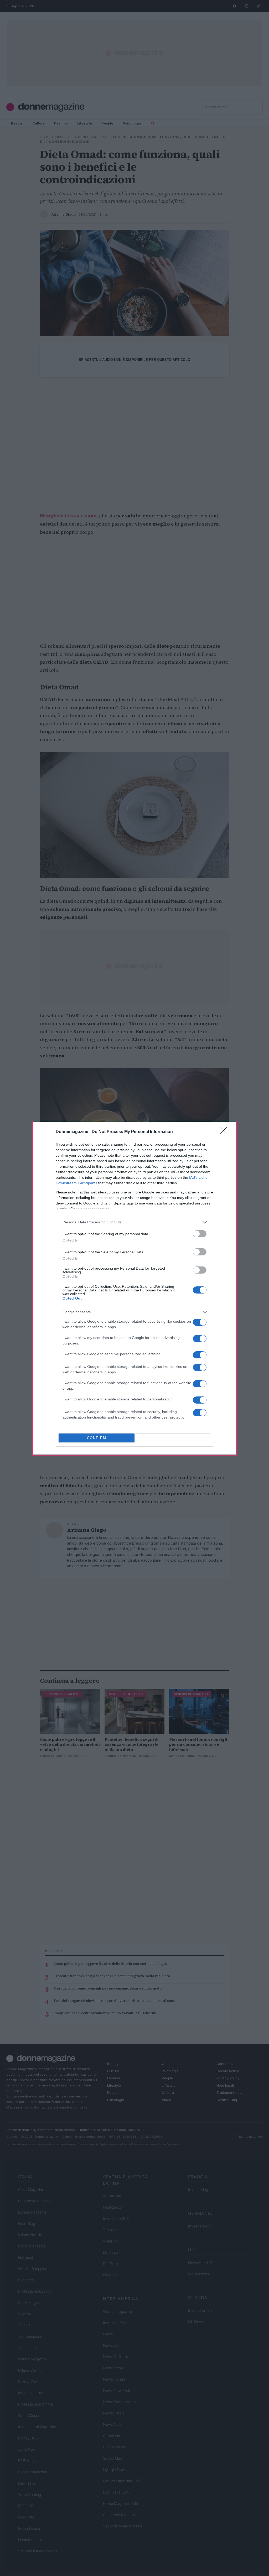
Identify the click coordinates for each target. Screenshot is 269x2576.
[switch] (200, 1234)
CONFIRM (97, 1438)
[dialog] (134, 1288)
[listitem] (134, 1222)
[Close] (225, 1132)
